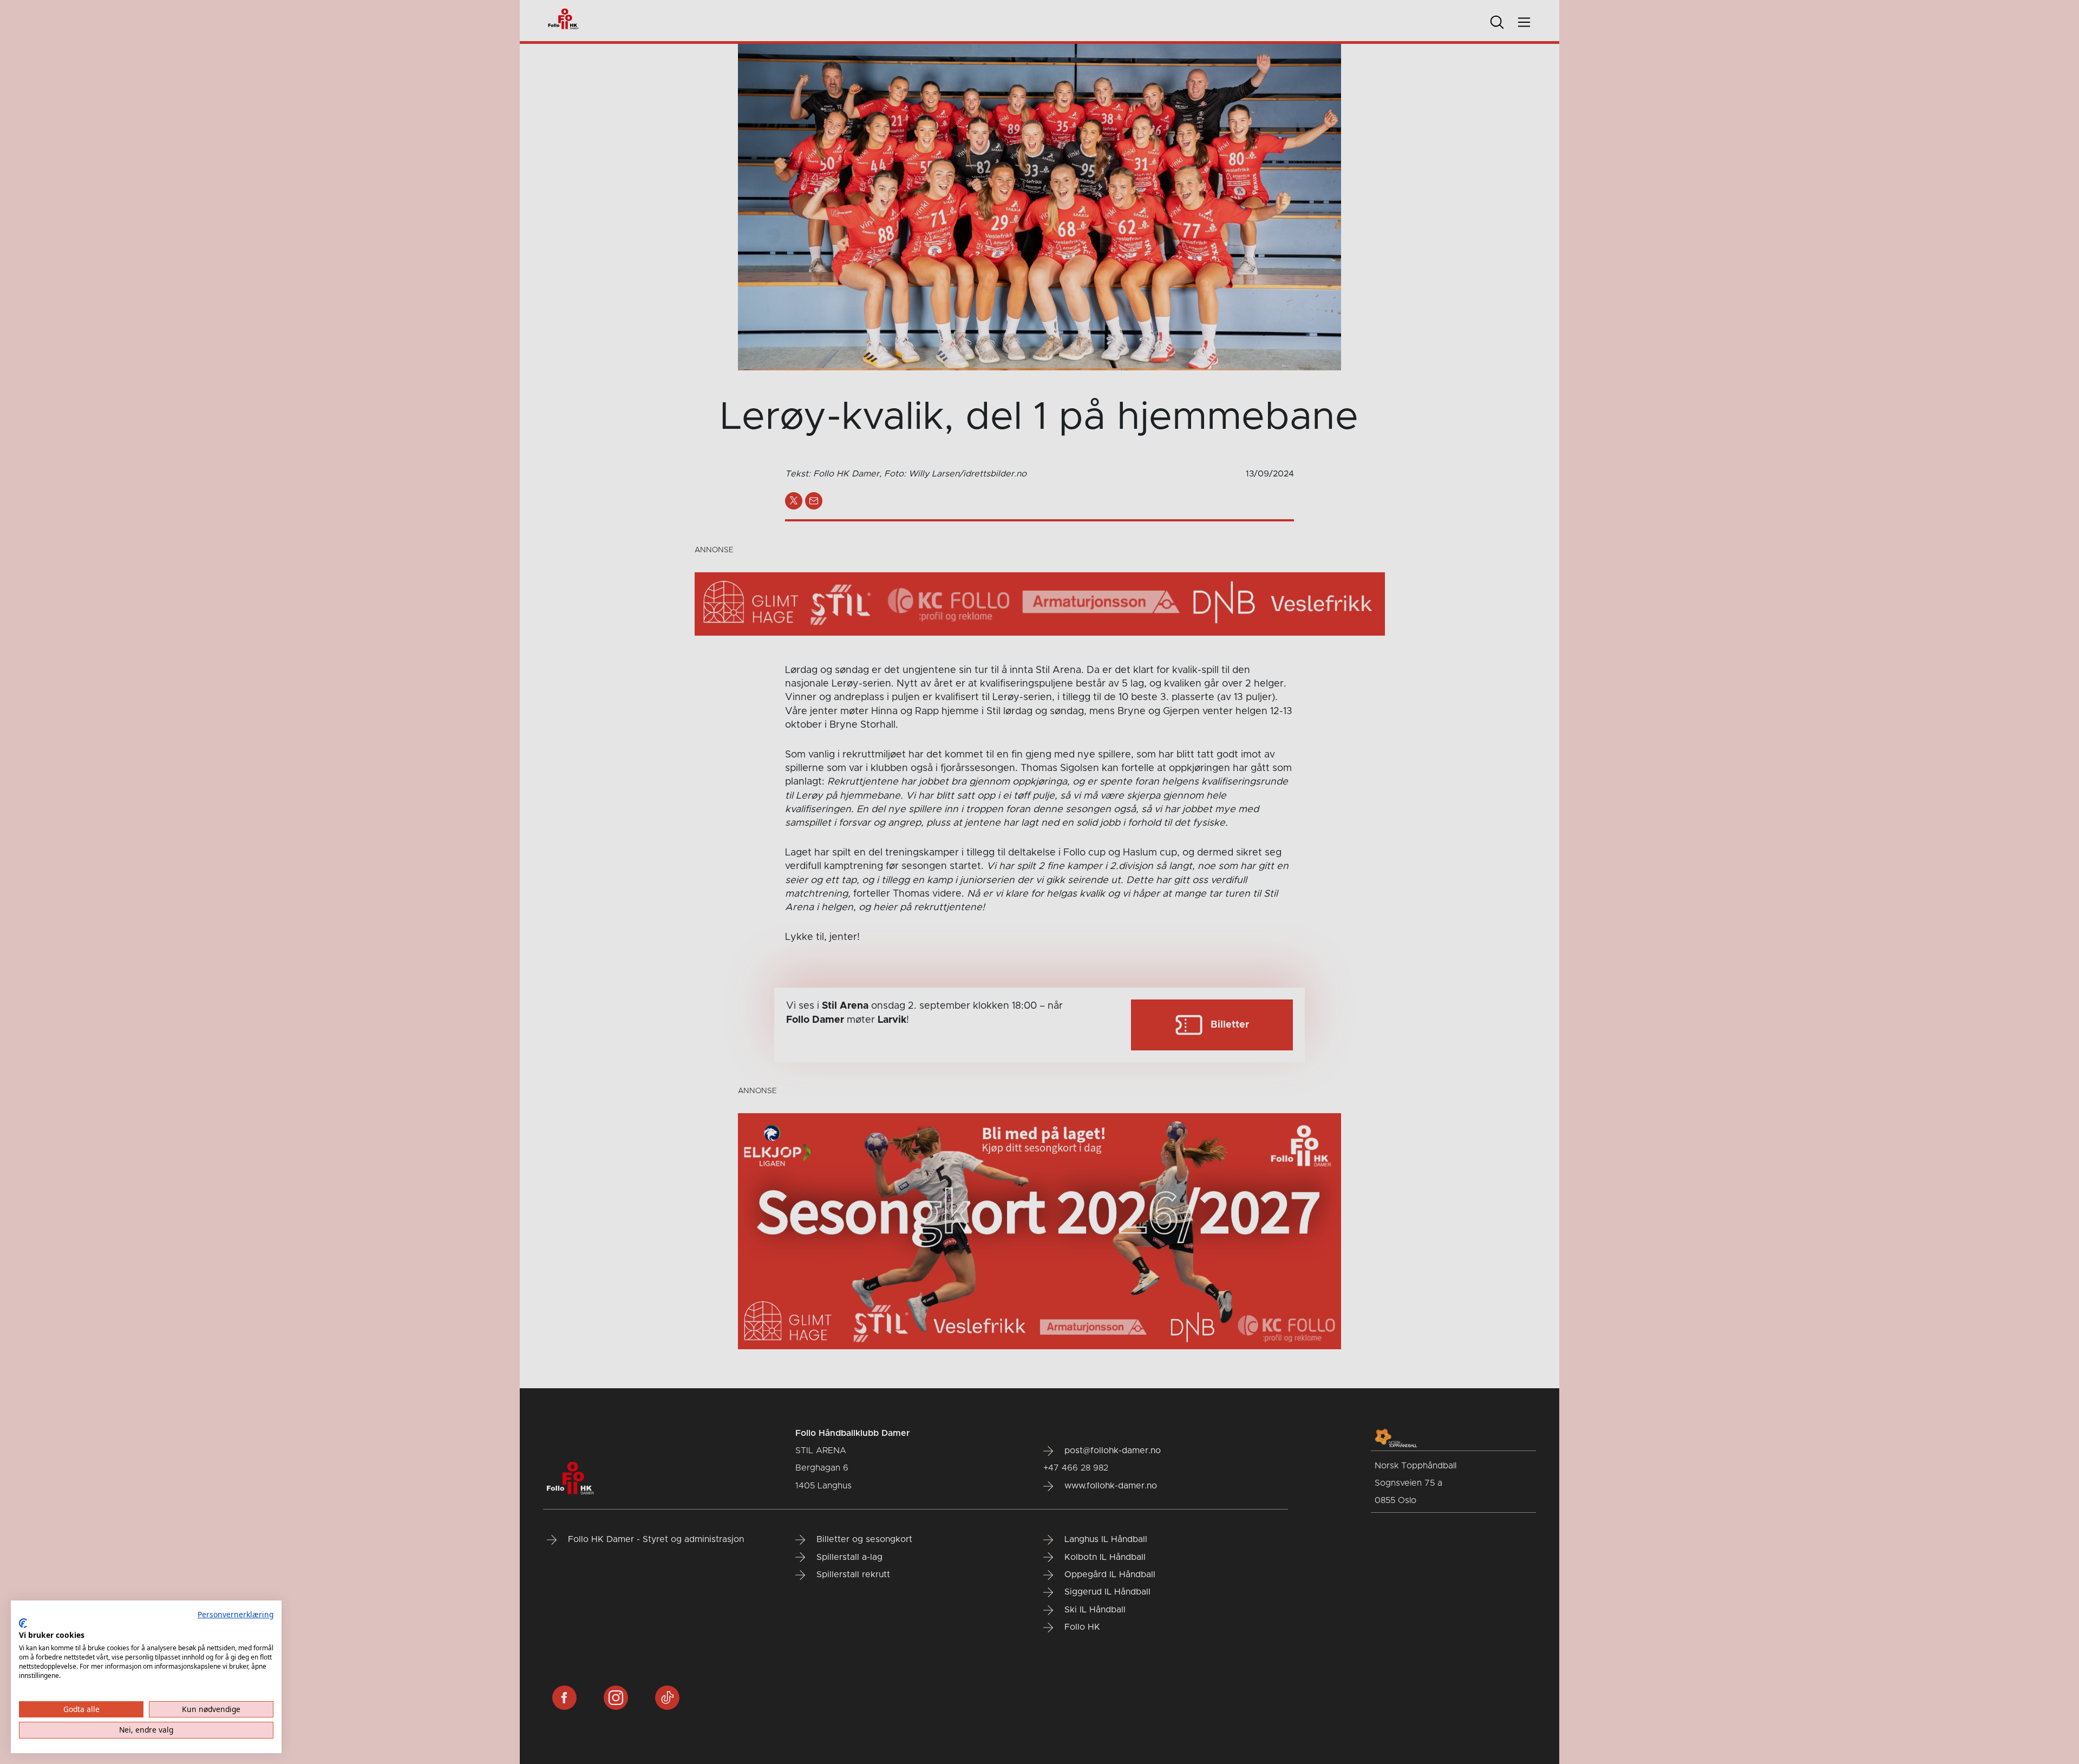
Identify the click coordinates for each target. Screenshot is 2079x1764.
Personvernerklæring (236, 1614)
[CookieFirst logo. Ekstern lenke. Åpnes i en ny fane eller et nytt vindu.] (23, 1623)
